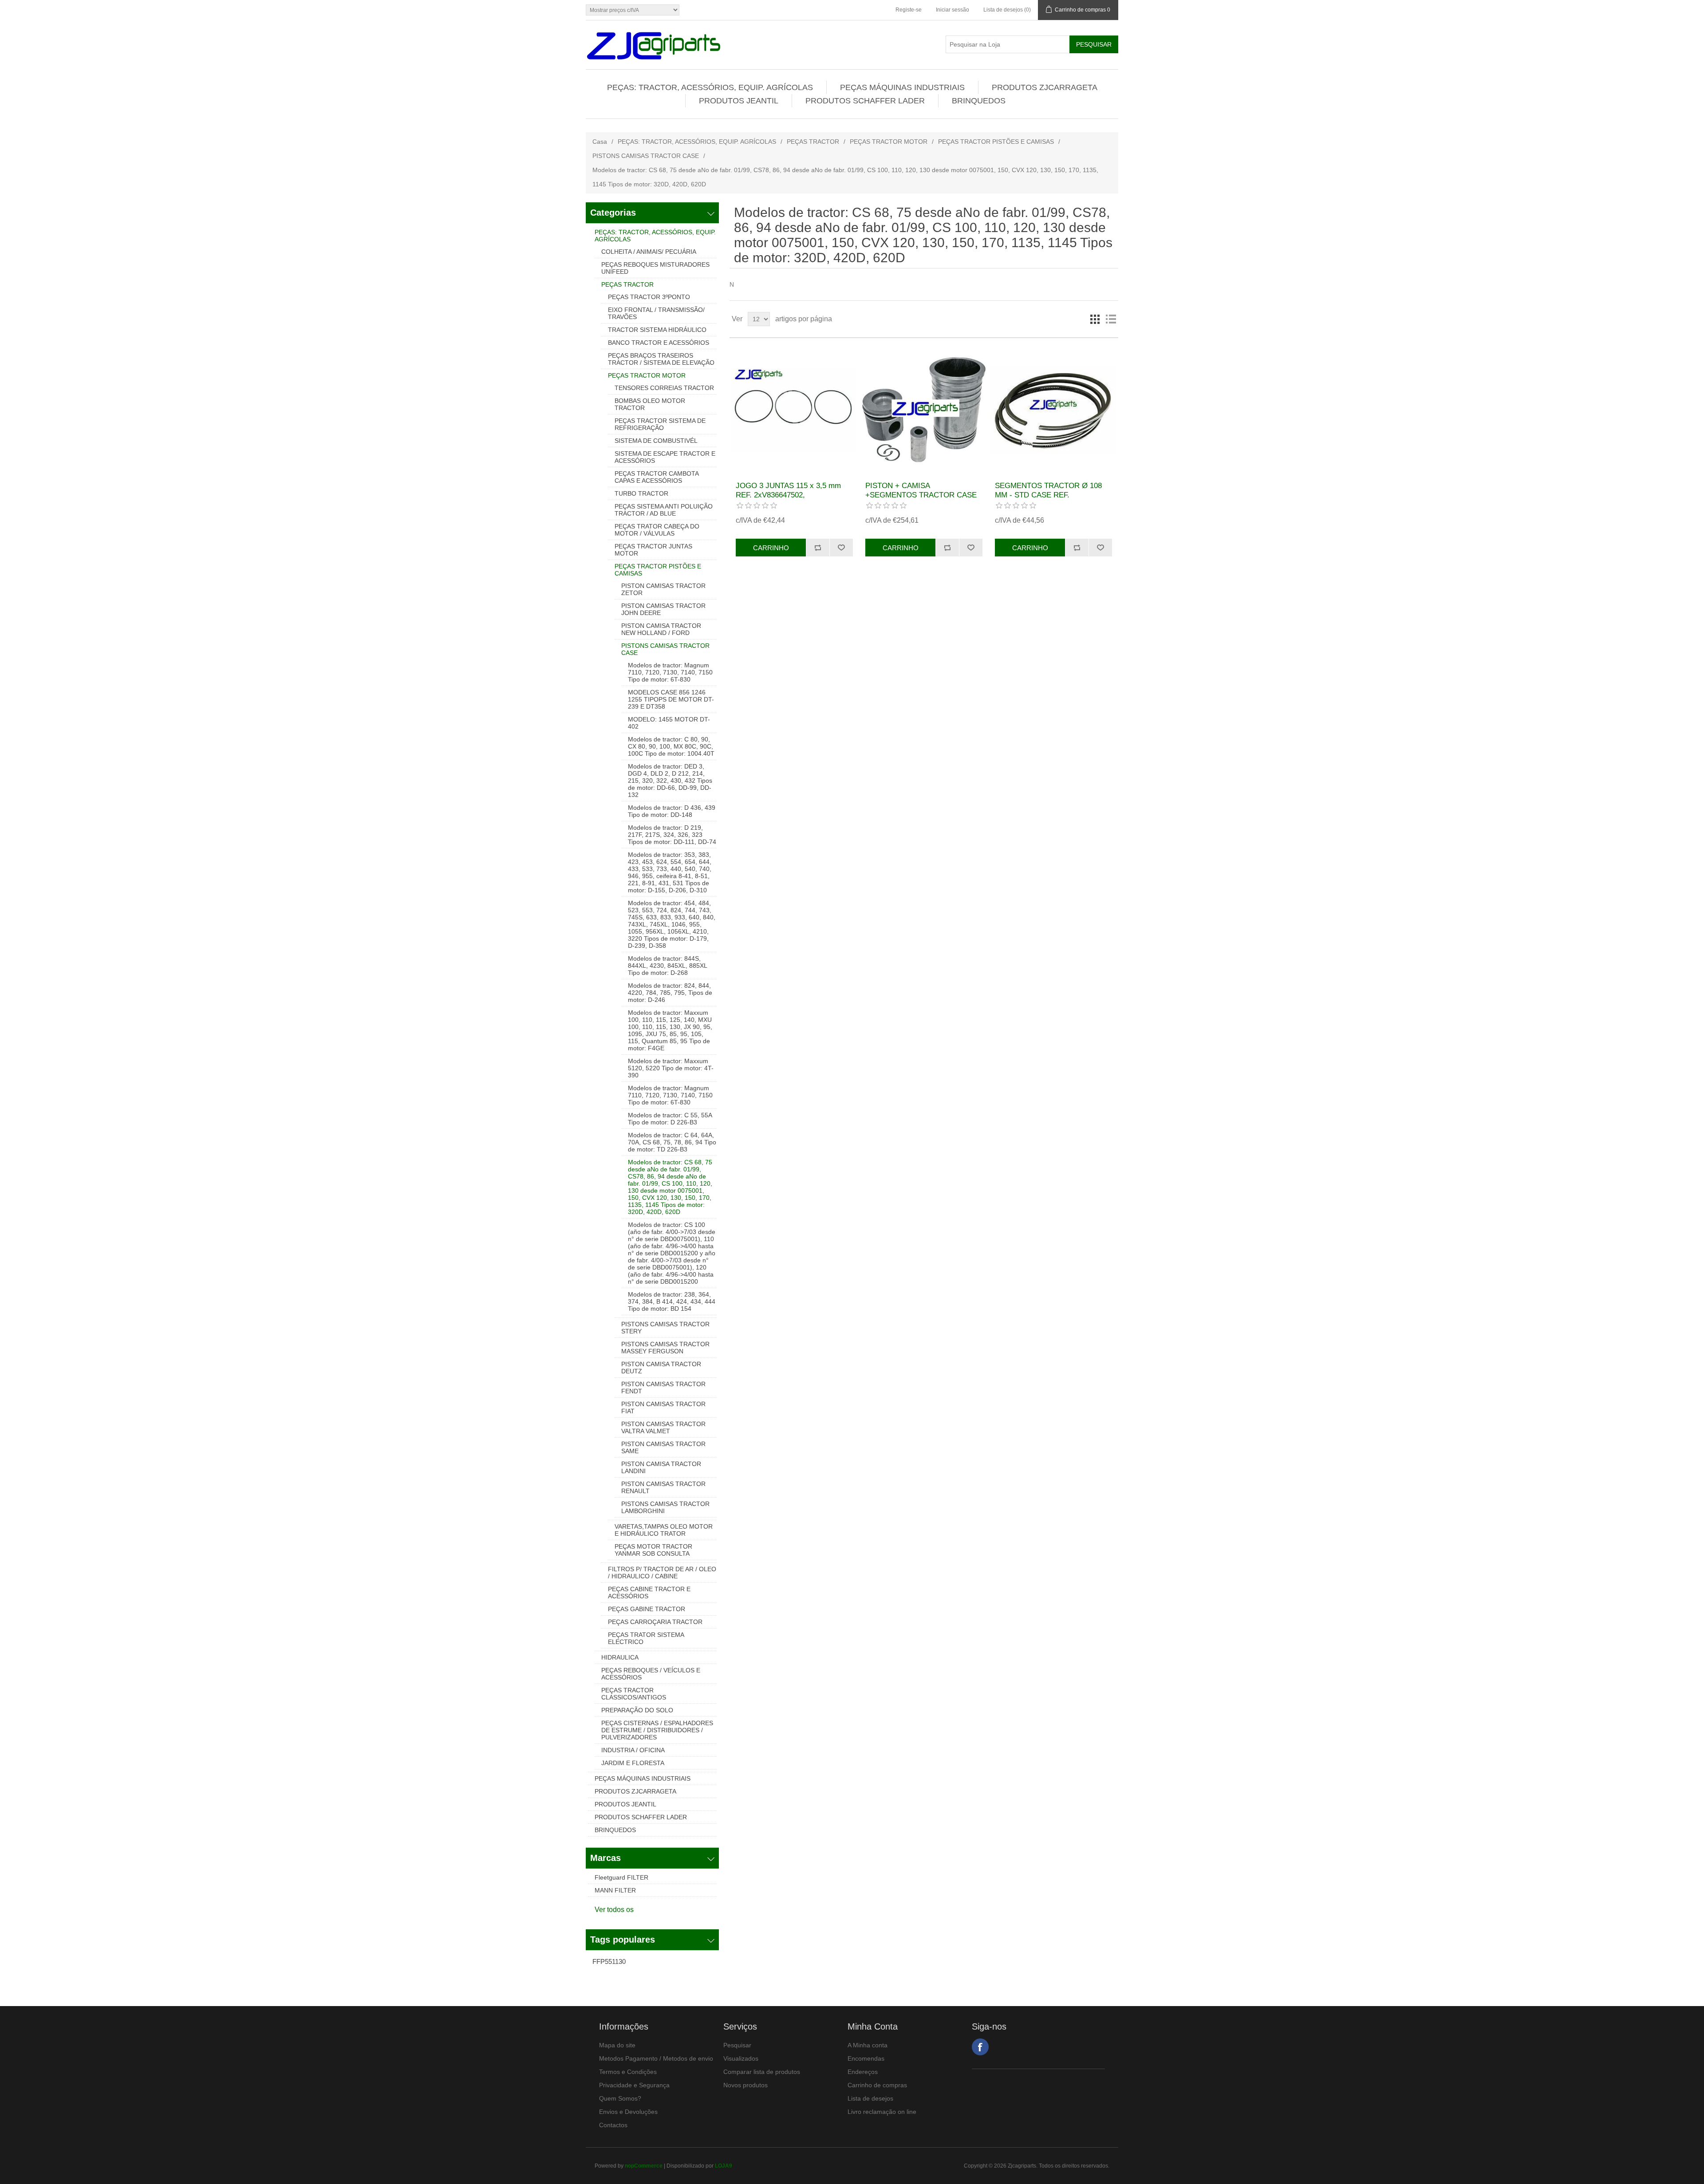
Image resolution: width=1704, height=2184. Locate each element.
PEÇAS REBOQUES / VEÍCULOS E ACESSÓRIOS (651, 1674)
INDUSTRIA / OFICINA (633, 1750)
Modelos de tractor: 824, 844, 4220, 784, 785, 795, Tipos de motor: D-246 (670, 993)
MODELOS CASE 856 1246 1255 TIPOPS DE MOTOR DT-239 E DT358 (671, 699)
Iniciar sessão (953, 10)
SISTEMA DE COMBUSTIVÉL (656, 441)
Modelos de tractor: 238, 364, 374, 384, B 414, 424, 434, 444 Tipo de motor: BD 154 (672, 1301)
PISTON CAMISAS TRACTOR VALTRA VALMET (663, 1427)
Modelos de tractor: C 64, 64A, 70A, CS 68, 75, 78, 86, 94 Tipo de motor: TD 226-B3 (672, 1142)
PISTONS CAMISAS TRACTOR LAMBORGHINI (665, 1507)
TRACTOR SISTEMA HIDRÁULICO (657, 330)
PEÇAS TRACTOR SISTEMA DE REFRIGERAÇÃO (660, 424)
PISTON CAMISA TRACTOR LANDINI (661, 1467)
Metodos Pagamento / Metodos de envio (656, 2058)
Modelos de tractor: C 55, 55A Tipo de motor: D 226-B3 (670, 1119)
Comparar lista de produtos (762, 2072)
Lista (1111, 319)
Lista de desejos (870, 2098)
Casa (600, 142)
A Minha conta (868, 2045)
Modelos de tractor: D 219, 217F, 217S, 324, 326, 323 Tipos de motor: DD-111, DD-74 (672, 835)
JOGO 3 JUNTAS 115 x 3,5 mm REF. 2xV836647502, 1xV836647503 (788, 495)
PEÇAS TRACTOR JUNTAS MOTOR (653, 550)
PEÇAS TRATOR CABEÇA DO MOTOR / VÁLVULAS (657, 530)
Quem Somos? (620, 2098)
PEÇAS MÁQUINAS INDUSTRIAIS (902, 87)
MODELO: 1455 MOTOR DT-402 (669, 723)
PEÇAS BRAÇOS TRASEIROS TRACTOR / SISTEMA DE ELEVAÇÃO (661, 359)
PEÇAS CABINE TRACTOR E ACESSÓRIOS (649, 1593)
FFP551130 (609, 1961)
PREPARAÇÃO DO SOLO (637, 1710)
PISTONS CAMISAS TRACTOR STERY (665, 1328)
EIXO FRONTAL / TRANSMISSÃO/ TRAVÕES (656, 313)
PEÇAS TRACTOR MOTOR (889, 142)
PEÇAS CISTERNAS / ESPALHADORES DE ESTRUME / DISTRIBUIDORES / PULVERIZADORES (657, 1730)
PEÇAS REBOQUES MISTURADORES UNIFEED (655, 268)
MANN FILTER (615, 1890)
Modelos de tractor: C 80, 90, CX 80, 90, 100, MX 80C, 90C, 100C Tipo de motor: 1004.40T (671, 746)
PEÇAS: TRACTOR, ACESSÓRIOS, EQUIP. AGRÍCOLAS (710, 87)
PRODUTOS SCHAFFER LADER (865, 101)
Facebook (980, 2047)
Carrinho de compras (877, 2085)
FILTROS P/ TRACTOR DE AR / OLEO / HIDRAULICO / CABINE (662, 1573)
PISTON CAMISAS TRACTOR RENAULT (663, 1487)
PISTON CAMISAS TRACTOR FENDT (663, 1388)
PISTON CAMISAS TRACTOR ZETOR (663, 589)
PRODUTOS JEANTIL (739, 101)
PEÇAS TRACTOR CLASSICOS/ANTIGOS (634, 1694)
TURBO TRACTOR (641, 493)
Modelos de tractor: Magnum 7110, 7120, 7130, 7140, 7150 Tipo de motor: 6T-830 (670, 672)
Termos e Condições (628, 2072)
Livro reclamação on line (882, 2112)
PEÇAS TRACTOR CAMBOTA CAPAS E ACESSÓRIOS (657, 477)
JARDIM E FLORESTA (633, 1763)
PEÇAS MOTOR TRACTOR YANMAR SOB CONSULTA (653, 1550)
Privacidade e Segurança (634, 2085)
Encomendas (866, 2058)
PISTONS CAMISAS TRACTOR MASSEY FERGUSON (665, 1348)
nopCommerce (644, 2166)
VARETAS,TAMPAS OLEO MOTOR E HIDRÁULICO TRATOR (664, 1530)
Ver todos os (614, 1910)
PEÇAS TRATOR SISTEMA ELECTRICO (646, 1638)
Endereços (863, 2072)
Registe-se (909, 10)
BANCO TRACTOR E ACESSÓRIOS (659, 343)
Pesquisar (737, 2045)
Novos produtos (745, 2085)
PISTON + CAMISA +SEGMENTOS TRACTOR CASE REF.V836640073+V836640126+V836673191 (924, 495)
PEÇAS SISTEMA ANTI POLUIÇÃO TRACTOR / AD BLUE (664, 510)
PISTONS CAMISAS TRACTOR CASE (646, 156)
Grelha (1095, 319)
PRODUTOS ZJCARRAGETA (1045, 87)
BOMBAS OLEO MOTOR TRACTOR (650, 404)
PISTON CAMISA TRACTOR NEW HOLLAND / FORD (661, 629)
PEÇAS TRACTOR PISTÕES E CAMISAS (996, 142)
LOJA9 (724, 2166)
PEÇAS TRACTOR (813, 142)
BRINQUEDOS (979, 101)
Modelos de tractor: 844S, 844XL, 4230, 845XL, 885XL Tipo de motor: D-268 (667, 966)
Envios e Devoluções (628, 2112)
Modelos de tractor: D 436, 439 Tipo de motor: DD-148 (672, 811)
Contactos (613, 2125)
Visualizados (741, 2058)
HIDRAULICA (620, 1657)
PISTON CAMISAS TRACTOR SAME (663, 1447)
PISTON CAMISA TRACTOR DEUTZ (661, 1368)
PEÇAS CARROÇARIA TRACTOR (655, 1622)
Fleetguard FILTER (621, 1877)
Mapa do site (617, 2045)
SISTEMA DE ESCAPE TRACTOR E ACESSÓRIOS (665, 457)
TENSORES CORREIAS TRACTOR (664, 388)
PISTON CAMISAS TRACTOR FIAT (663, 1407)
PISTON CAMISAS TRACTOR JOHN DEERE (663, 609)
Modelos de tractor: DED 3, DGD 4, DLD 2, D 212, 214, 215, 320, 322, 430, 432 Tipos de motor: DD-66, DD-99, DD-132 (670, 781)
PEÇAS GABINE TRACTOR (647, 1609)
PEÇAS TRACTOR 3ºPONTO (649, 297)
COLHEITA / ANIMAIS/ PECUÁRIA (649, 252)
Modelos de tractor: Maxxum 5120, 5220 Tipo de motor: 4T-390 (671, 1068)
